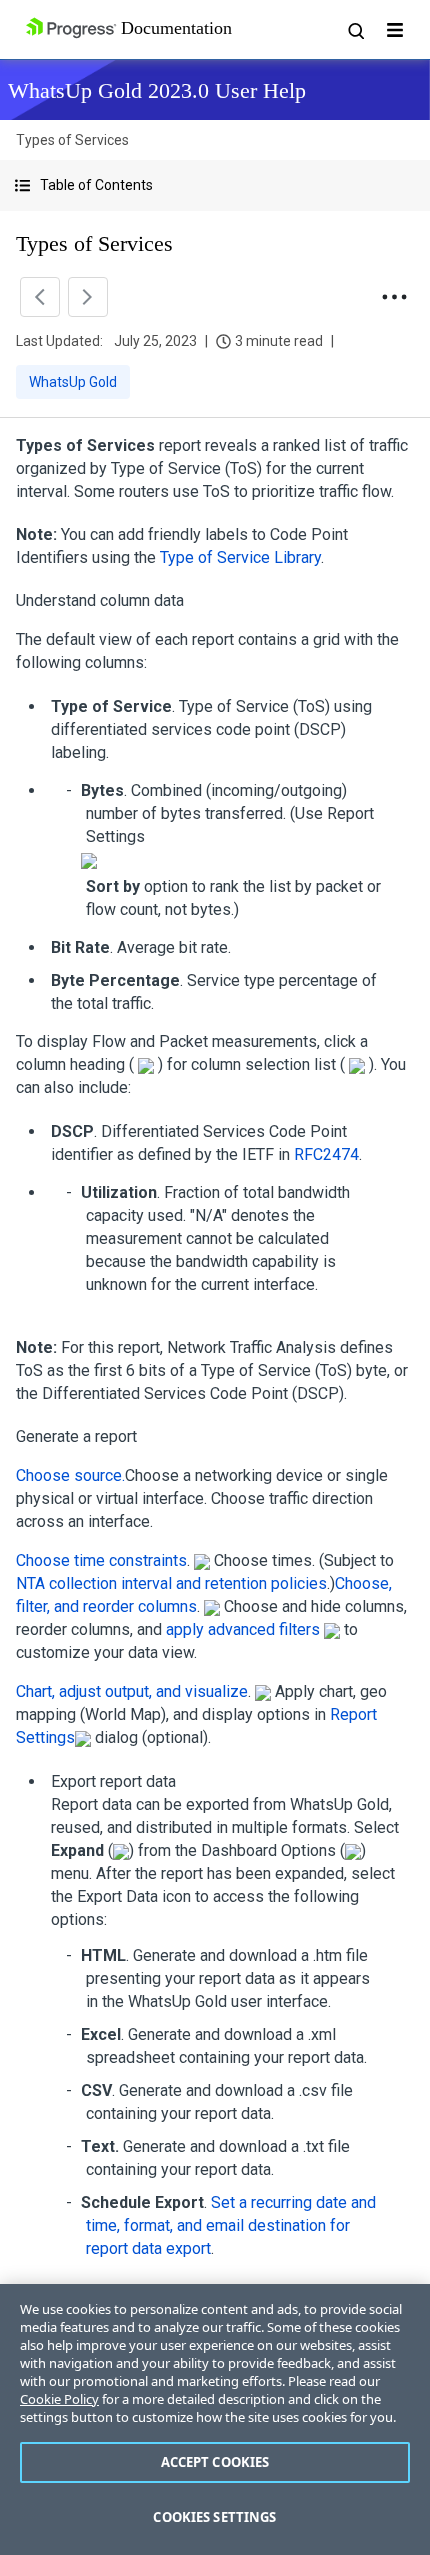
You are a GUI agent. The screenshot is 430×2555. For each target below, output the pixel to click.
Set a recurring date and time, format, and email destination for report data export (231, 2225)
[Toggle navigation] (395, 30)
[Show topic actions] (394, 297)
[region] (215, 2419)
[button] (215, 185)
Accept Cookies (215, 2462)
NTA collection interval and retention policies (171, 1583)
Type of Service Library (240, 557)
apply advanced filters (243, 1629)
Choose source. (70, 1475)
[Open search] (355, 30)
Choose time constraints (101, 1560)
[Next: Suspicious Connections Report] (88, 297)
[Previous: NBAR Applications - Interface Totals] (40, 297)
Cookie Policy (59, 2399)
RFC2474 (326, 1154)
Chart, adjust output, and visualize (132, 1691)
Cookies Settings (214, 2517)
